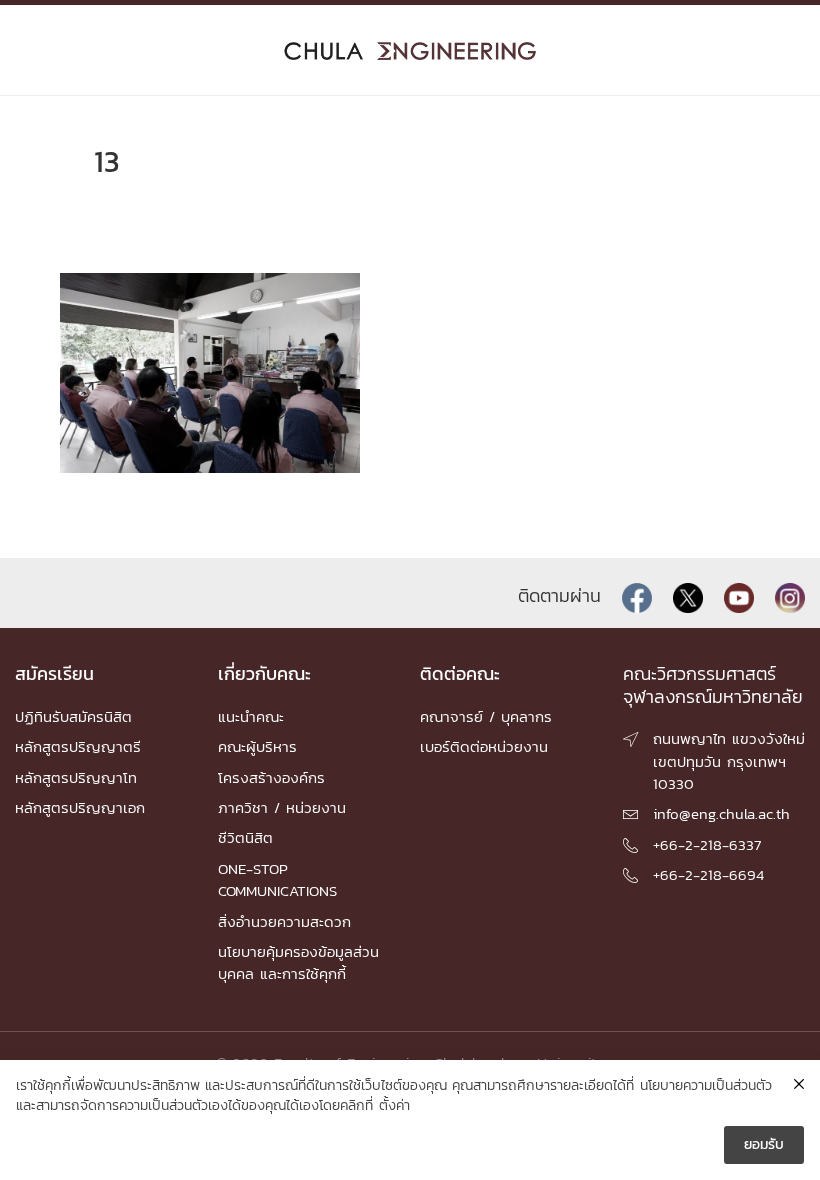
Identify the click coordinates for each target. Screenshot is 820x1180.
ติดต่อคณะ (460, 673)
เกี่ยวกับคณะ (264, 673)
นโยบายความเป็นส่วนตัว (706, 1086)
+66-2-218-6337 (707, 844)
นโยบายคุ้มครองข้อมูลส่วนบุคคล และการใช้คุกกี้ (298, 962)
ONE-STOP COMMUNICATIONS (277, 879)
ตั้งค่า (394, 1106)
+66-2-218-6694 (708, 874)
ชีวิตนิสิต (245, 837)
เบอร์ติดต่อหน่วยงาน (484, 746)
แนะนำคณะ (251, 716)
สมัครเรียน (54, 673)
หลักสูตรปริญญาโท (76, 777)
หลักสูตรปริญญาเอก (80, 807)
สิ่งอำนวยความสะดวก (284, 921)
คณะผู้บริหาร (257, 746)
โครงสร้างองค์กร (271, 777)
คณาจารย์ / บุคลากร (486, 716)
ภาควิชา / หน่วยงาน (282, 807)
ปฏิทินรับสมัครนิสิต (73, 716)
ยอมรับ (764, 1144)
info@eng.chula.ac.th (721, 813)
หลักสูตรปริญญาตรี (78, 746)
